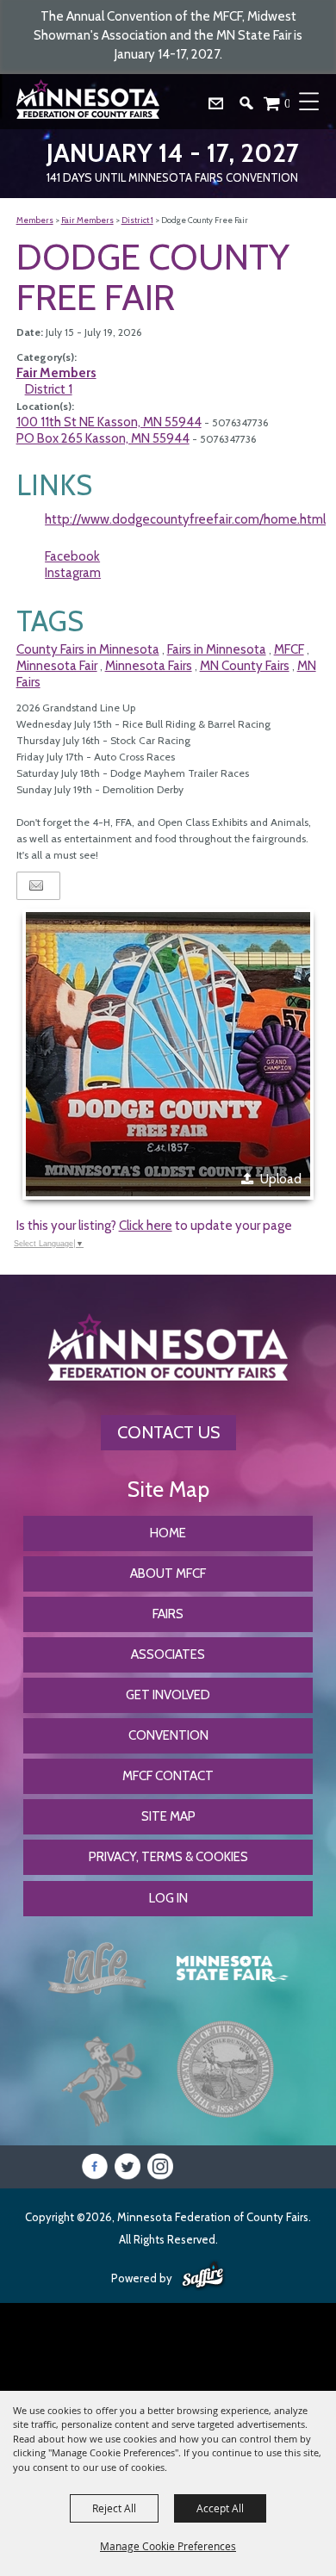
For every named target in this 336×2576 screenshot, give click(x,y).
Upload (281, 1179)
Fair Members (87, 220)
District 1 (137, 220)
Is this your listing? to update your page (154, 1226)
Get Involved (168, 1695)
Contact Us (168, 1432)
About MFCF (168, 1574)
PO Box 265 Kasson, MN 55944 (103, 438)
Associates (168, 1654)
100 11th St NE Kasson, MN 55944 (109, 422)
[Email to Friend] (36, 886)
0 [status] (288, 103)
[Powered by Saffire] (203, 2276)
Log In (168, 1898)
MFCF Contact (168, 1776)
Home (168, 1533)
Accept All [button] (220, 2508)
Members (35, 220)
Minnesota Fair (57, 666)
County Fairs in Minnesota (88, 649)
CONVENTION (168, 1735)
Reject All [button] (114, 2508)
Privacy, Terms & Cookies (168, 1857)
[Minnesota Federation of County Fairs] (90, 102)
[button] (253, 107)
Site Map (168, 1816)
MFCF (289, 649)
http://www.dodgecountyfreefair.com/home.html (185, 519)
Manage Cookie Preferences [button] (168, 2546)
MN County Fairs (245, 666)
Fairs (168, 1614)
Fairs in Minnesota (217, 649)
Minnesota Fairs (149, 666)
